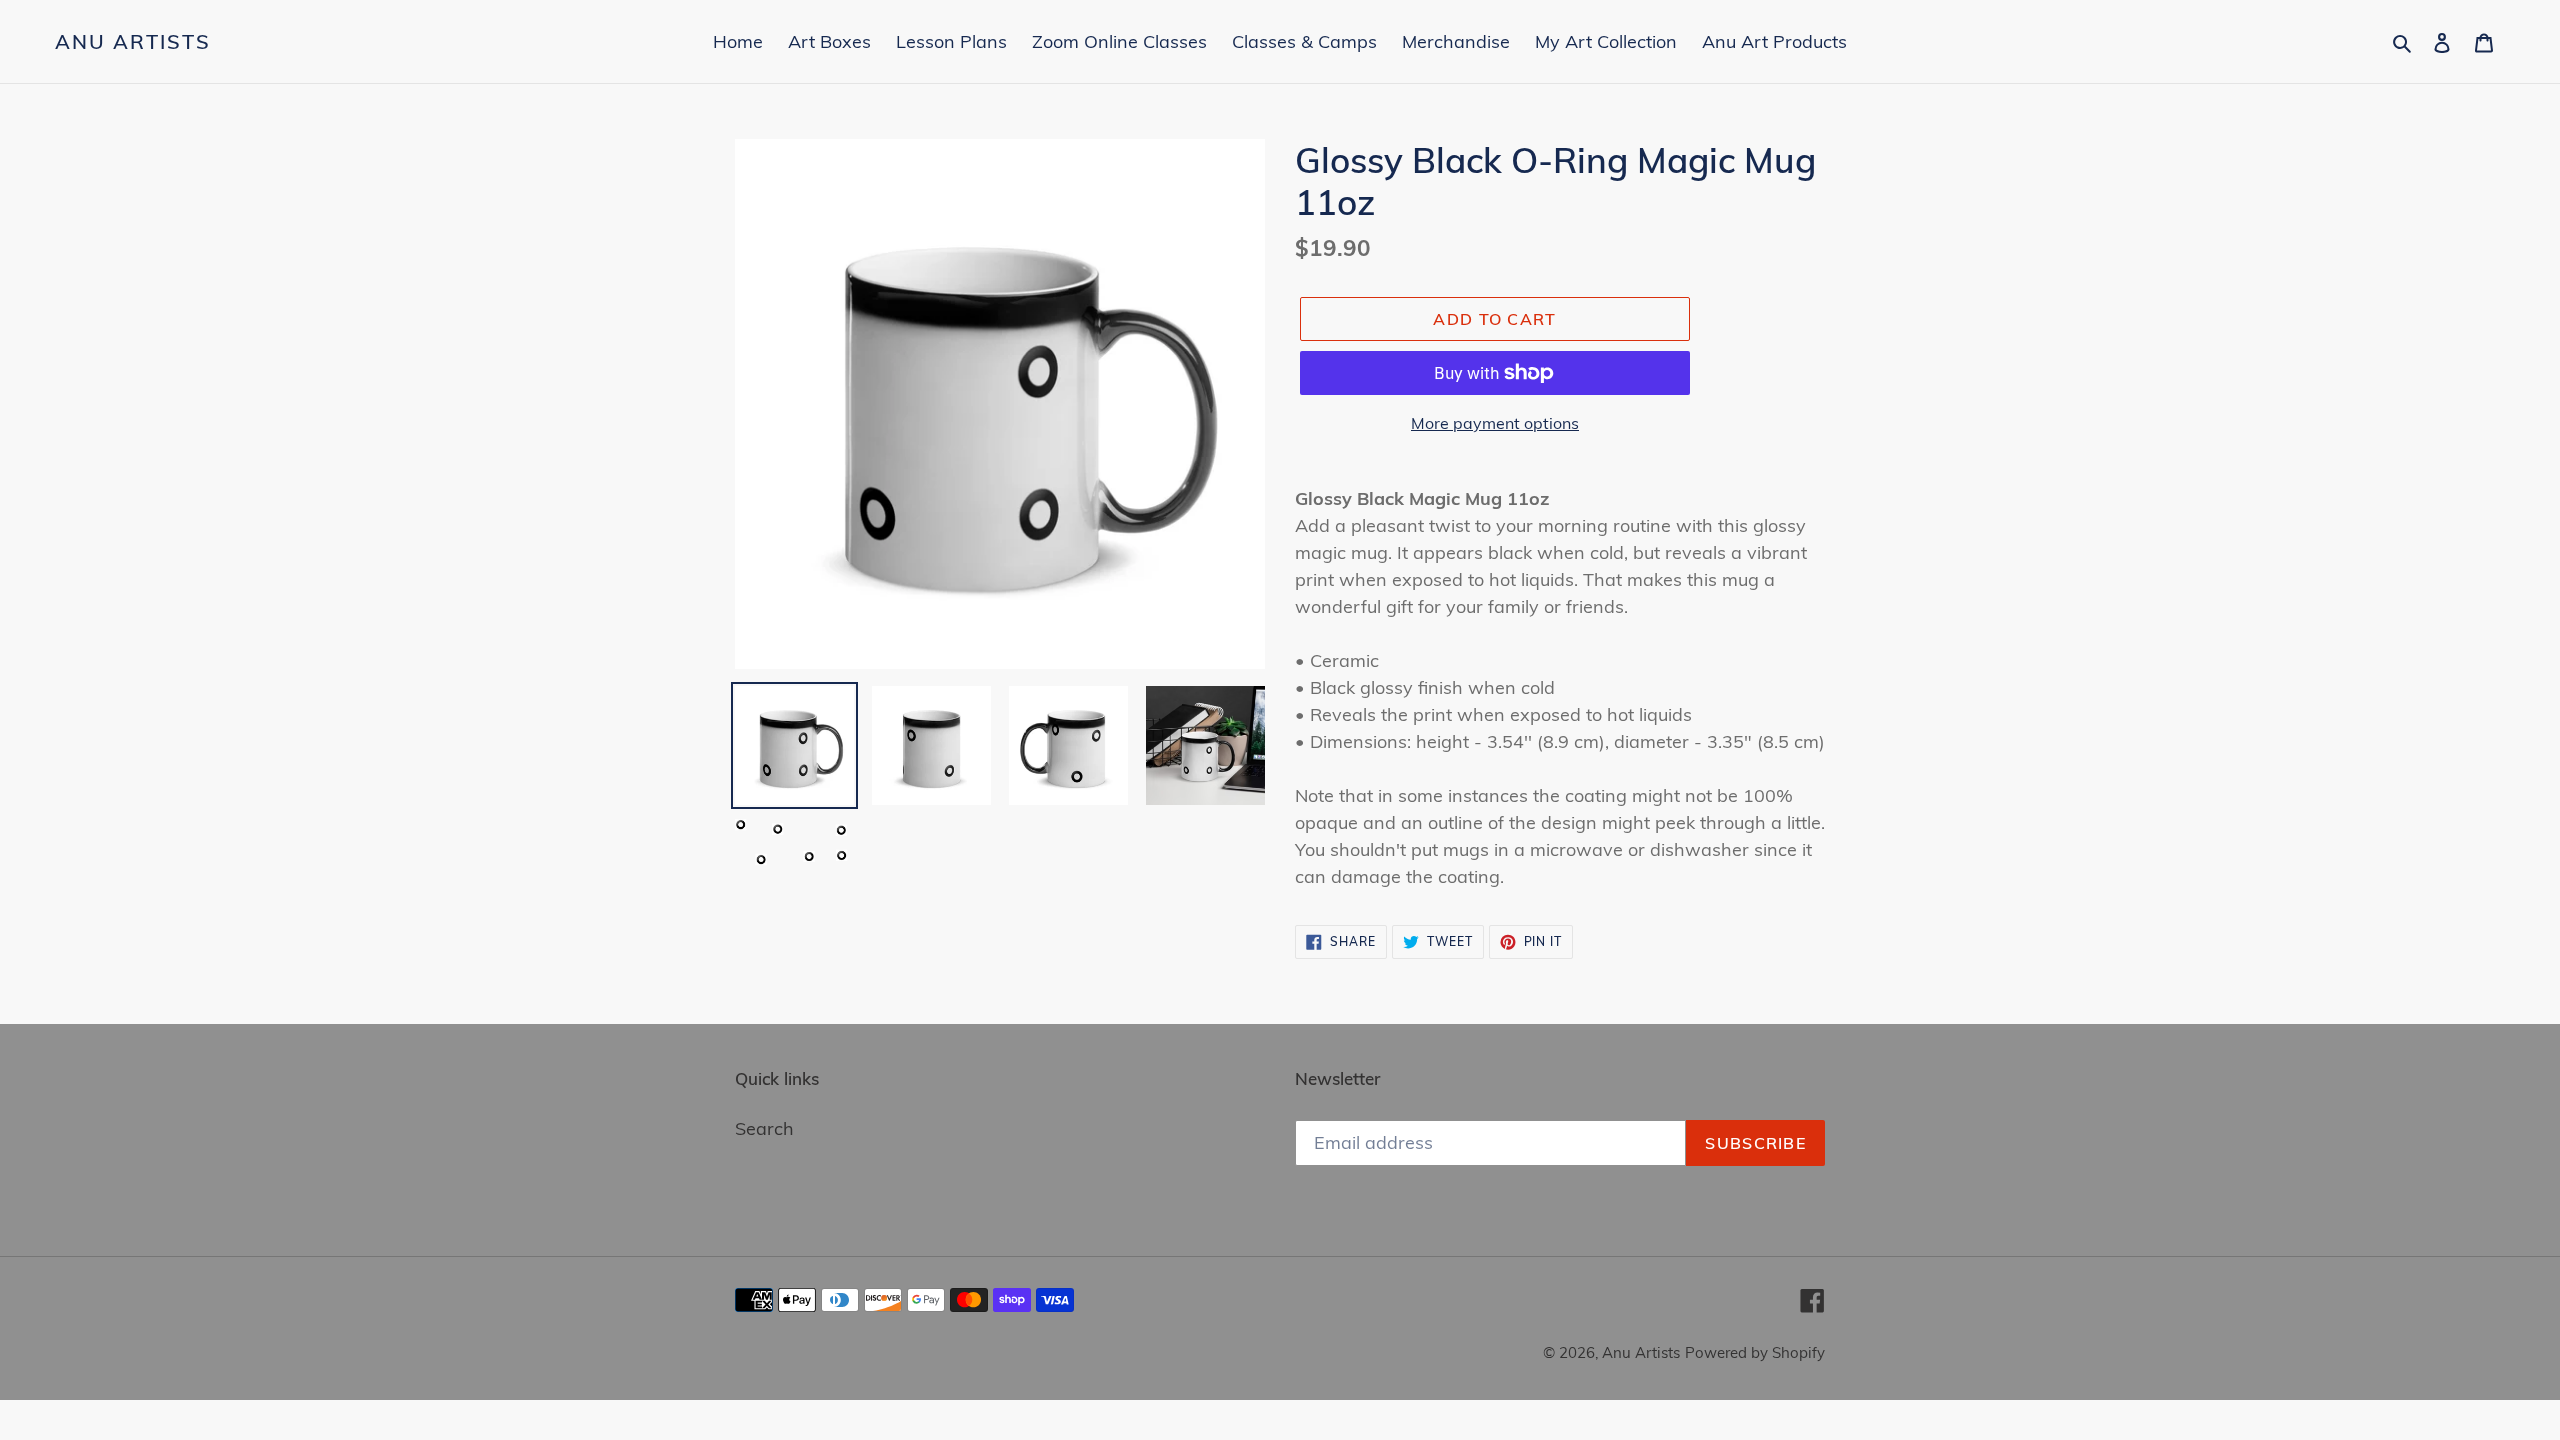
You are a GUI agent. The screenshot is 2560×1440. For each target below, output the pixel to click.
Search (764, 1128)
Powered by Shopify (1755, 1352)
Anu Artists (133, 42)
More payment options (1495, 423)
